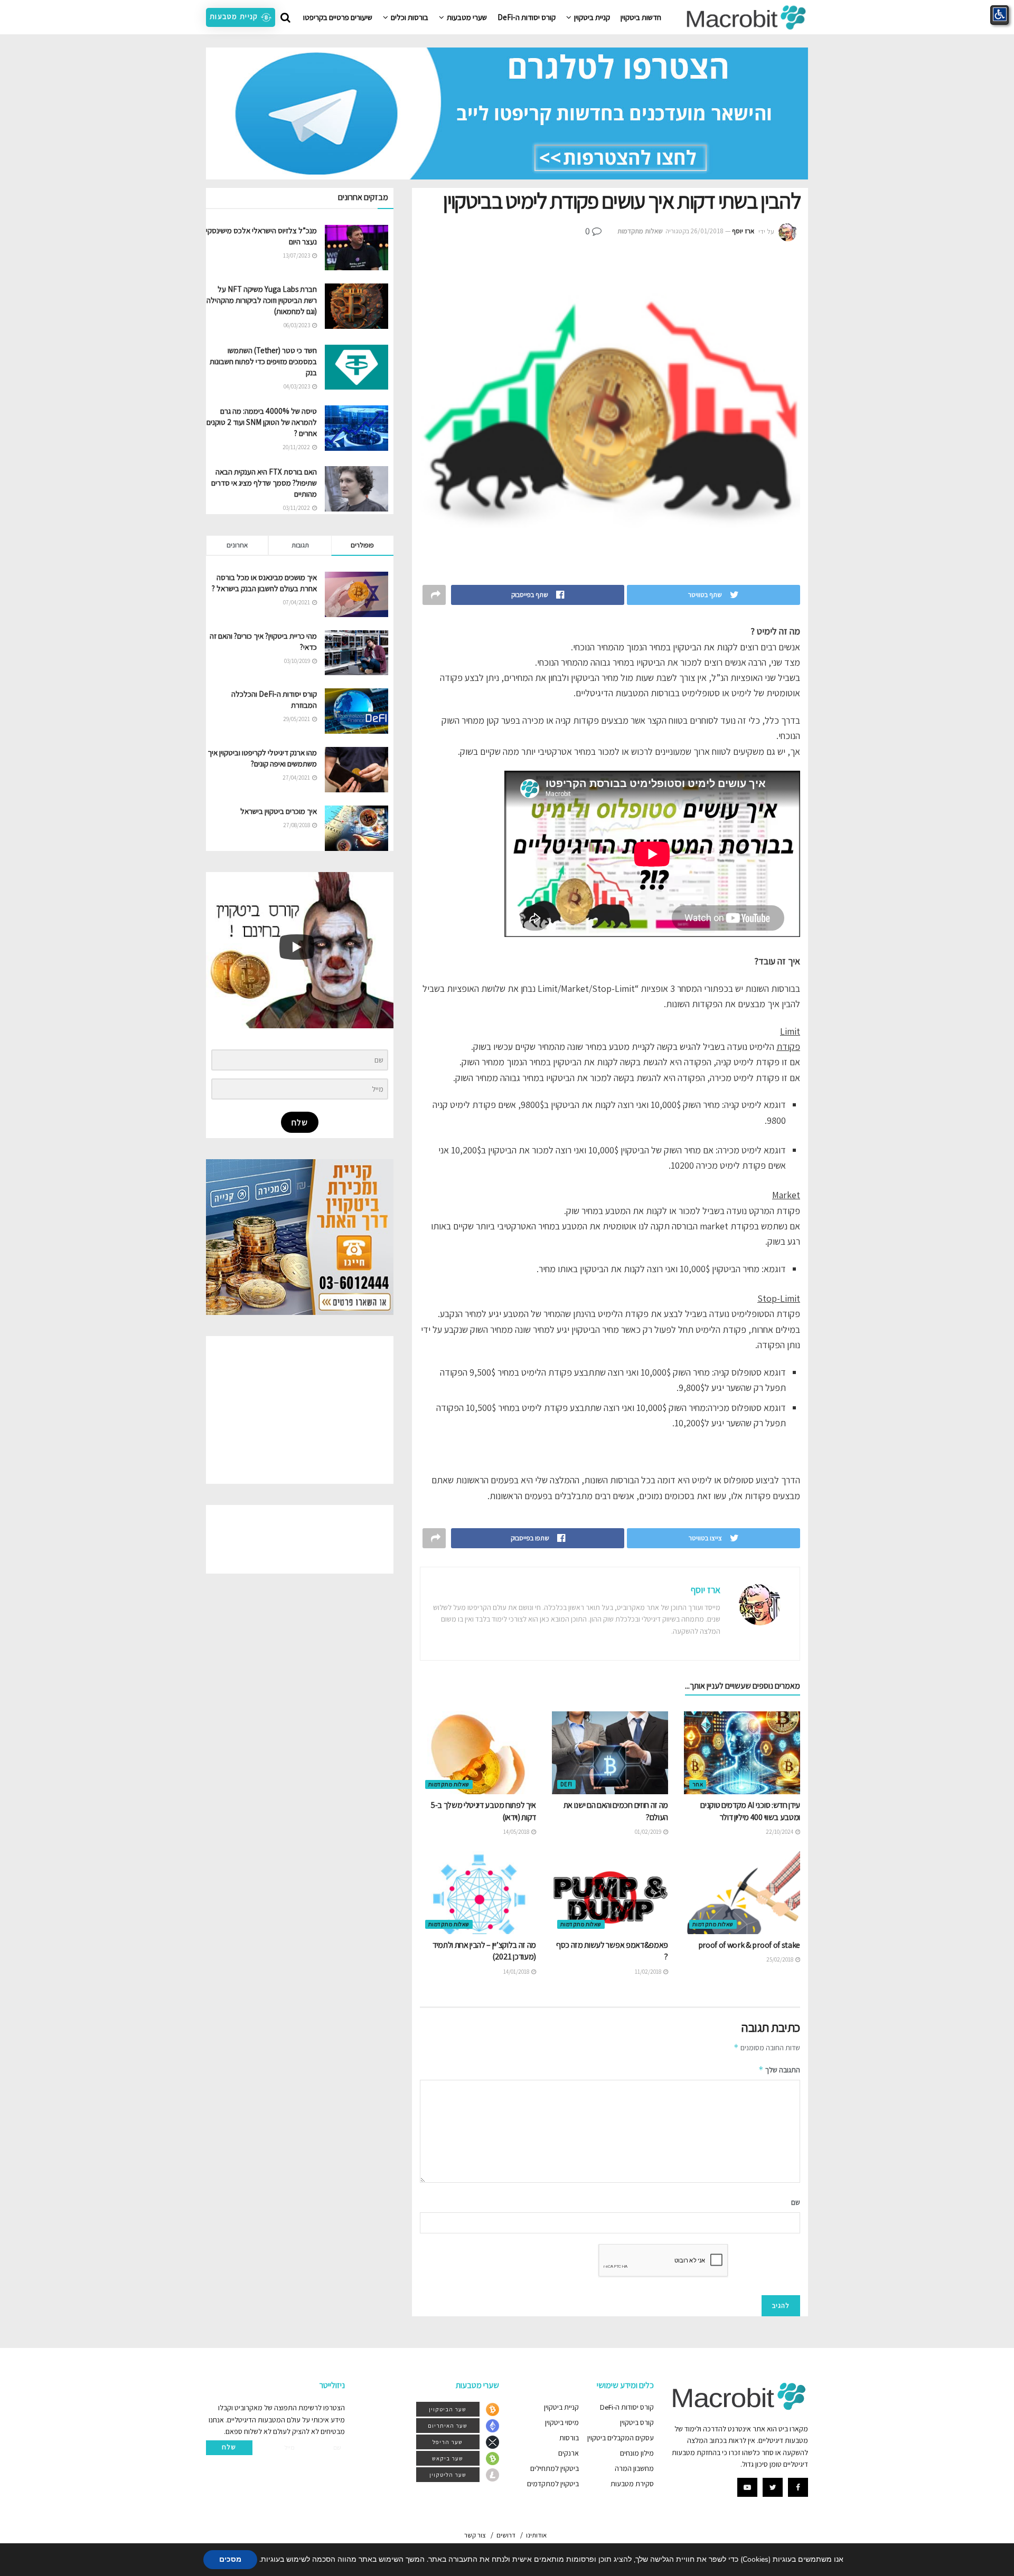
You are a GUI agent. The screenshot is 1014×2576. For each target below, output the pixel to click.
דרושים (506, 2535)
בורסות (569, 2438)
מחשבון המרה (634, 2468)
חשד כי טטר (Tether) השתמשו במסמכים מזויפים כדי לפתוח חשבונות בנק (263, 361)
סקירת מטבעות (632, 2484)
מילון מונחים (637, 2453)
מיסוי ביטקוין (562, 2422)
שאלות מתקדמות (640, 231)
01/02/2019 (649, 1832)
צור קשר (475, 2535)
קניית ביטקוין (592, 17)
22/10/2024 (780, 1832)
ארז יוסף (743, 231)
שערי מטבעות (467, 17)
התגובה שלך (779, 2070)
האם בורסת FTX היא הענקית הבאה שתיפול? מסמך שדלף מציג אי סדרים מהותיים (264, 483)
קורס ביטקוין (637, 2422)
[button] (241, 17)
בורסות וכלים (410, 17)
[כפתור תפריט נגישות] (999, 15)
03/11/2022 (297, 508)
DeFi (566, 1784)
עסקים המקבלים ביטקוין (621, 2438)
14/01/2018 (517, 1972)
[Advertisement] (300, 1410)
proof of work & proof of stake (749, 1945)
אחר (698, 1784)
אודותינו (536, 2535)
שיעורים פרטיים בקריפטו (338, 17)
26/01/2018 (707, 231)
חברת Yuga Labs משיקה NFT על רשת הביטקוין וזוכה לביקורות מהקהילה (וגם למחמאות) (262, 300)
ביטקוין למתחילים (555, 2468)
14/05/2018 (517, 1832)
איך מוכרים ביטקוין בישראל (279, 811)
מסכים (230, 2559)
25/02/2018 (780, 1959)
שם (796, 2202)
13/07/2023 (297, 255)
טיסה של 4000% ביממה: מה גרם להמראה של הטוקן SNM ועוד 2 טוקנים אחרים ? (262, 422)
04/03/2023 (297, 386)
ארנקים (569, 2453)
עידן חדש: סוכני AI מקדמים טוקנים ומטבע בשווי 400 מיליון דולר (750, 1811)
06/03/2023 (297, 325)
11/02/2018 (649, 1972)
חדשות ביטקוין (641, 17)
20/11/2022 (297, 447)
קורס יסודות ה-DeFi (527, 17)
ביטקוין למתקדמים (553, 2484)
